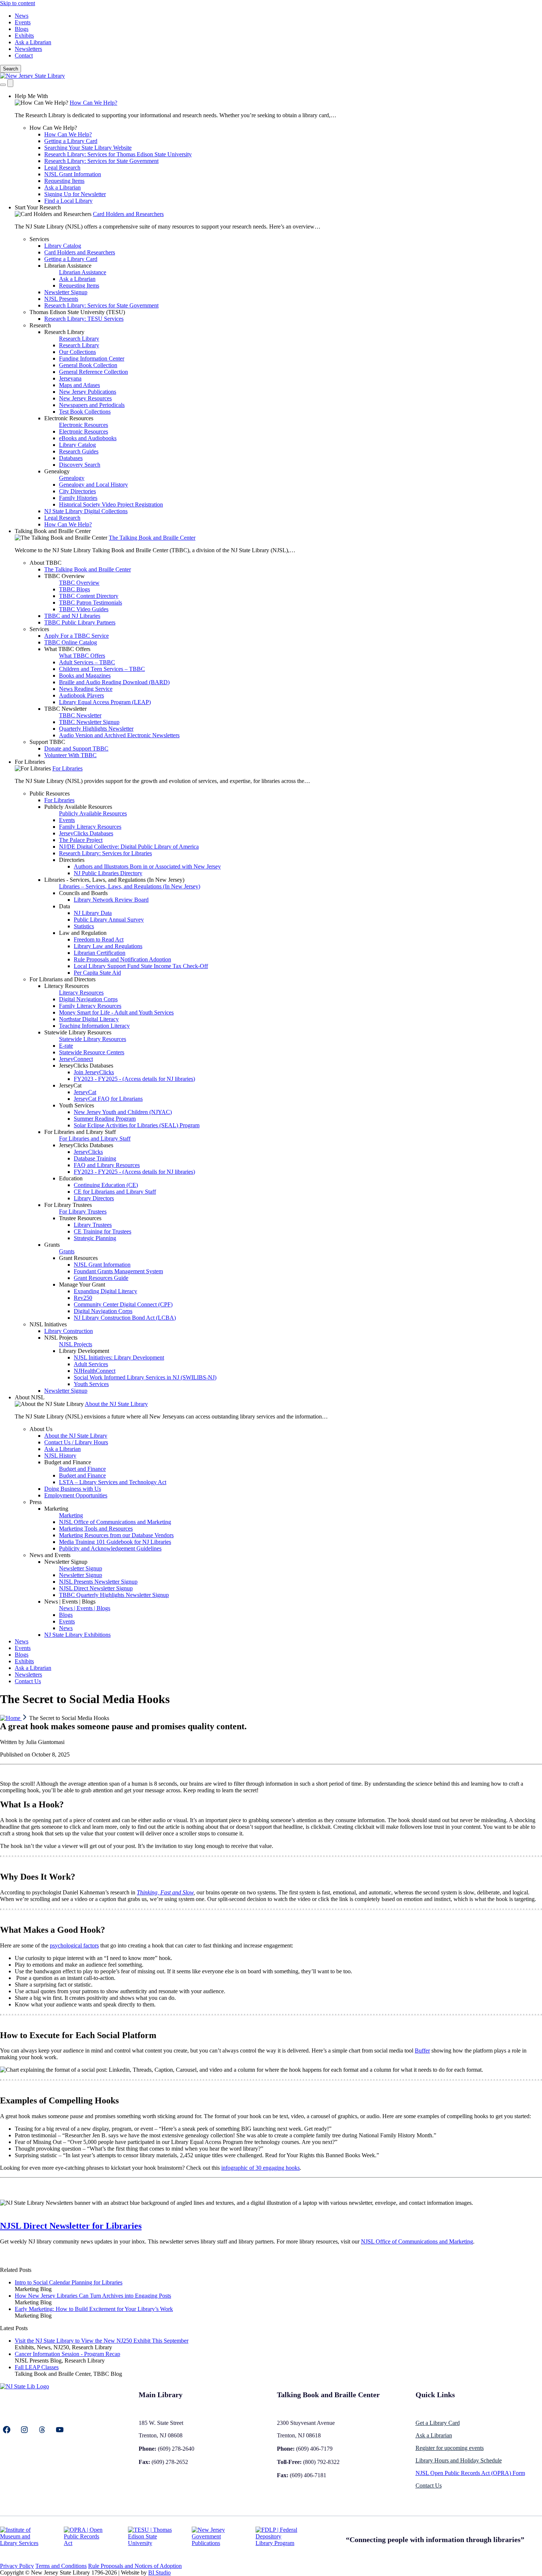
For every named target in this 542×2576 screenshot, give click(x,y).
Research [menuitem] (40, 325)
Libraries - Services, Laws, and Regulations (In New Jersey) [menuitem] (114, 880)
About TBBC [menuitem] (46, 563)
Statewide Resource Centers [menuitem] (92, 1052)
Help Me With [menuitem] (31, 96)
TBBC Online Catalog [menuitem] (71, 642)
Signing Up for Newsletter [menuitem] (75, 194)
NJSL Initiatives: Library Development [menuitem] (119, 1357)
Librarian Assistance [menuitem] (68, 266)
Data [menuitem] (65, 906)
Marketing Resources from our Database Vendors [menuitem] (116, 1535)
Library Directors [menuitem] (94, 1198)
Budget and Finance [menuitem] (68, 1462)
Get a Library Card (438, 2423)
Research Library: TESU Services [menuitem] (84, 319)
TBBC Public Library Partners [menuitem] (80, 622)
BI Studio (159, 2572)
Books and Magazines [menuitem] (85, 676)
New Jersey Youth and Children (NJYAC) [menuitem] (123, 1112)
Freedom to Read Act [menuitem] (99, 939)
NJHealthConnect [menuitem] (95, 1371)
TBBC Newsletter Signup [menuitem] (89, 722)
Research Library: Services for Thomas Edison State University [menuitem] (118, 154)
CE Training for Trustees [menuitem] (103, 1231)
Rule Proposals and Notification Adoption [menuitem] (122, 959)
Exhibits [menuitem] (24, 1661)
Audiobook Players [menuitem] (81, 695)
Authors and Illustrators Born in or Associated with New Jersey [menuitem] (147, 866)
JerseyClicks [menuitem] (88, 1152)
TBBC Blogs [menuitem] (74, 589)
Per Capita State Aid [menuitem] (97, 973)
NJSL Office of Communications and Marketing (417, 2241)
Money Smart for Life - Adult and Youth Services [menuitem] (116, 1012)
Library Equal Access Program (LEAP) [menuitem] (105, 702)
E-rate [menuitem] (66, 1046)
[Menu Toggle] (10, 83)
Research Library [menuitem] (64, 332)
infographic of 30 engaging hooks (260, 2168)
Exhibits (24, 36)
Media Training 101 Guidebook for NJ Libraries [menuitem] (115, 1542)
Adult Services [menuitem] (91, 1364)
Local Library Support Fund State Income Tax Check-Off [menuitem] (141, 966)
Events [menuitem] (67, 820)
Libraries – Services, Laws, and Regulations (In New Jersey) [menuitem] (130, 886)
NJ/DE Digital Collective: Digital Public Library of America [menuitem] (129, 847)
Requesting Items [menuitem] (64, 181)
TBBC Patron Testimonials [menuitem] (91, 603)
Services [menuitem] (39, 239)
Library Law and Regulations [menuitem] (108, 946)
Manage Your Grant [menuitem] (82, 1284)
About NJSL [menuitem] (30, 1397)
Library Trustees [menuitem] (93, 1225)
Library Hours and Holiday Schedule (459, 2460)
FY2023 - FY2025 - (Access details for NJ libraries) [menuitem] (134, 1079)
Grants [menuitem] (52, 1245)
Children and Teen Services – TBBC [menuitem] (102, 669)
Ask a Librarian (33, 42)
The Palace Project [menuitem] (81, 840)
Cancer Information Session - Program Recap (67, 2354)
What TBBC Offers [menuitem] (67, 649)
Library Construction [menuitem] (69, 1331)
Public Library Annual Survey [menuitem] (109, 920)
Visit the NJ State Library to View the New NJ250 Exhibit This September (102, 2341)
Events (23, 22)
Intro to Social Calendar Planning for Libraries (69, 2282)
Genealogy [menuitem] (57, 471)
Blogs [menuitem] (66, 1615)
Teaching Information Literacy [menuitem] (94, 1026)
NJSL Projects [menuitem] (61, 1338)
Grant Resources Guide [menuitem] (101, 1278)
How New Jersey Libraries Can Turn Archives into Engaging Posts (93, 2296)
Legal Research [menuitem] (62, 168)
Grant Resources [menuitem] (78, 1258)
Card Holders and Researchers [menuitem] (128, 214)
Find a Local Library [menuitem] (68, 201)
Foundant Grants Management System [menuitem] (118, 1271)
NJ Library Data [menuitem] (93, 913)
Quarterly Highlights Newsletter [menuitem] (96, 729)
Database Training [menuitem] (95, 1158)
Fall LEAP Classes (37, 2367)
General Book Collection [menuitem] (88, 365)
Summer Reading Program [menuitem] (105, 1119)
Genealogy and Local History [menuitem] (93, 485)
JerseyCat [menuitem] (70, 1085)
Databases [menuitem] (71, 458)
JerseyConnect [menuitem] (76, 1059)
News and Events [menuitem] (50, 1555)
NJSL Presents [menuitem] (61, 299)
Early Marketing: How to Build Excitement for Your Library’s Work (94, 2309)
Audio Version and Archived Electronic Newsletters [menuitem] (119, 735)
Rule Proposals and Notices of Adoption (135, 2566)
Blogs (22, 29)
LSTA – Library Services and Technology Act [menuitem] (113, 1482)
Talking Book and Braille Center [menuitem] (53, 531)
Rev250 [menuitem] (83, 1298)
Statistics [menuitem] (84, 926)
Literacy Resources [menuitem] (67, 986)
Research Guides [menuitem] (79, 451)
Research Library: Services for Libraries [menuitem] (105, 853)
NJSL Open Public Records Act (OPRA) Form (470, 2473)
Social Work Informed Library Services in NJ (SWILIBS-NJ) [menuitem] (145, 1377)
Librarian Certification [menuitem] (100, 953)
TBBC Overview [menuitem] (65, 576)
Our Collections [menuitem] (77, 352)
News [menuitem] (66, 1628)
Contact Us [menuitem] (28, 1681)
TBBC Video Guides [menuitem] (84, 609)
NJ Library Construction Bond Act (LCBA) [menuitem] (125, 1318)
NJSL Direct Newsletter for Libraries (71, 2226)
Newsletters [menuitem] (28, 1675)
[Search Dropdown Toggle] (3, 85)
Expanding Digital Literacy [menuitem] (105, 1291)
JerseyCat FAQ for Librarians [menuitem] (108, 1099)
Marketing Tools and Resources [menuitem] (96, 1529)
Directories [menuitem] (72, 860)
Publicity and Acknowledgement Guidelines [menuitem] (110, 1548)
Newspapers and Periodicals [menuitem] (92, 405)
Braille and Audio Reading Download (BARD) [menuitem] (114, 682)
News (22, 16)
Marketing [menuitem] (56, 1509)
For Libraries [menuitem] (30, 762)
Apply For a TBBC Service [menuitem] (77, 636)
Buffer (422, 2051)
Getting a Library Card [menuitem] (71, 141)
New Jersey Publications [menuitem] (88, 392)
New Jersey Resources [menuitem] (85, 398)
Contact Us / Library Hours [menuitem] (76, 1442)
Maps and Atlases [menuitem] (79, 385)
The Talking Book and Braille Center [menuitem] (152, 538)
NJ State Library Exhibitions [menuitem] (77, 1635)
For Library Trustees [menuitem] (68, 1205)
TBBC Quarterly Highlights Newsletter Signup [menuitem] (114, 1595)
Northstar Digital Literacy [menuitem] (89, 1019)
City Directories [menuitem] (77, 491)
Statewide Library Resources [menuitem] (78, 1032)
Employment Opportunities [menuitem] (76, 1495)
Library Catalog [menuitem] (63, 246)
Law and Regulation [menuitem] (83, 933)
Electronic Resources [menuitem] (69, 418)
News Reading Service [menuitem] (86, 689)
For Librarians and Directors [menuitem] (62, 979)
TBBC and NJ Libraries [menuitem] (72, 616)
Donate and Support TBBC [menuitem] (76, 749)
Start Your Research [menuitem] (38, 207)
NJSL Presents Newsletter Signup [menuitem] (98, 1582)
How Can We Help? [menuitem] (93, 103)
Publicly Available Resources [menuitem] (78, 807)
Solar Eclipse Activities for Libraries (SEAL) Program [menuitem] (137, 1125)
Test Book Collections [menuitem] (85, 412)
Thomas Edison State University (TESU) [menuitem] (77, 312)
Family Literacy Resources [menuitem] (90, 827)
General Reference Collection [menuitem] (93, 372)
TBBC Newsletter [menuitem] (65, 709)
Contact (24, 55)
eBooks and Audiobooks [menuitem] (88, 438)
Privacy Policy (17, 2566)
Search (11, 69)
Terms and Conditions (61, 2566)
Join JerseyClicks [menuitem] (94, 1072)
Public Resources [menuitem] (50, 793)
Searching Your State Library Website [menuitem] (88, 148)
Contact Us (429, 2486)
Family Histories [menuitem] (78, 498)
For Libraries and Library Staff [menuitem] (80, 1132)
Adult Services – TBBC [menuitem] (87, 662)
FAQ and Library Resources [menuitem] (107, 1165)
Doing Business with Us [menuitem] (73, 1489)
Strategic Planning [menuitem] (95, 1238)
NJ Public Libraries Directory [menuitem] (108, 873)
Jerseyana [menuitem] (70, 378)
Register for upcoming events (450, 2448)
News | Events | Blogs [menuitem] (70, 1602)
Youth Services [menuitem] (77, 1105)
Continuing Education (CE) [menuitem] (106, 1185)
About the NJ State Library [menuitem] (116, 1404)
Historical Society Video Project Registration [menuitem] (111, 504)
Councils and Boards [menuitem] (83, 893)
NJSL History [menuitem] (60, 1456)
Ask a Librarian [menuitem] (62, 187)
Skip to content (18, 3)
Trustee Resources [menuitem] (80, 1218)
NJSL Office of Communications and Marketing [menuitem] (115, 1522)
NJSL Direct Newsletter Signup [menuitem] (96, 1588)
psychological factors (74, 1945)
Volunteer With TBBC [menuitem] (70, 755)
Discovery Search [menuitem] (80, 465)
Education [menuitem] (71, 1178)
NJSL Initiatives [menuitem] (48, 1324)
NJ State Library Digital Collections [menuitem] (86, 511)
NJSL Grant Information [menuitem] (73, 174)
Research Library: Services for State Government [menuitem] (101, 161)
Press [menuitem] (36, 1502)
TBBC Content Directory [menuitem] (89, 596)
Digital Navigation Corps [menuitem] (88, 999)
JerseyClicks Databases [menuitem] (86, 833)
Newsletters (28, 49)
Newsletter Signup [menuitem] (66, 292)
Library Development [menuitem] (84, 1351)
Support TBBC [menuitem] (47, 742)
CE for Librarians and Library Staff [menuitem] (115, 1192)
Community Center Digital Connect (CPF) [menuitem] (123, 1304)
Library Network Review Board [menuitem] (111, 900)
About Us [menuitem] (41, 1429)
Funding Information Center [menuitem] (92, 358)
